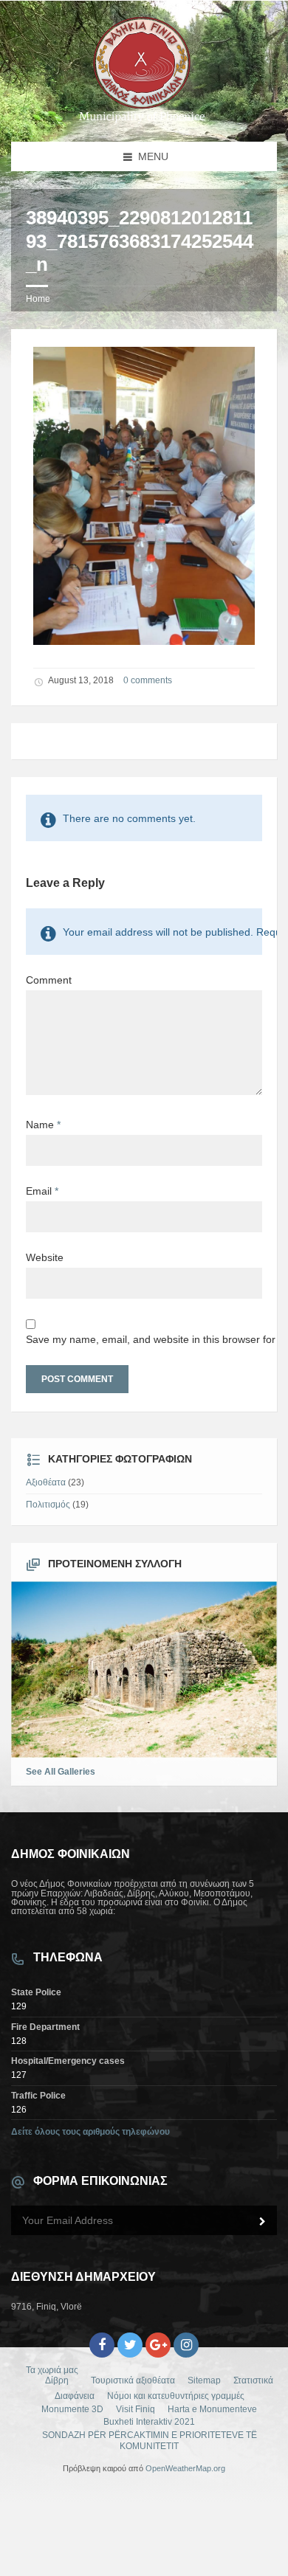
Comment (49, 980)
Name (43, 1125)
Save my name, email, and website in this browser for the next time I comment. (144, 1339)
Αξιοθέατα (46, 1482)
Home (38, 299)
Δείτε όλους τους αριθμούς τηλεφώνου (90, 2132)
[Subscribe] (262, 2222)
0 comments (148, 680)
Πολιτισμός (48, 1505)
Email (42, 1191)
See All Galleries (61, 1772)
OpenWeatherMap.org (185, 2468)
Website (45, 1257)
